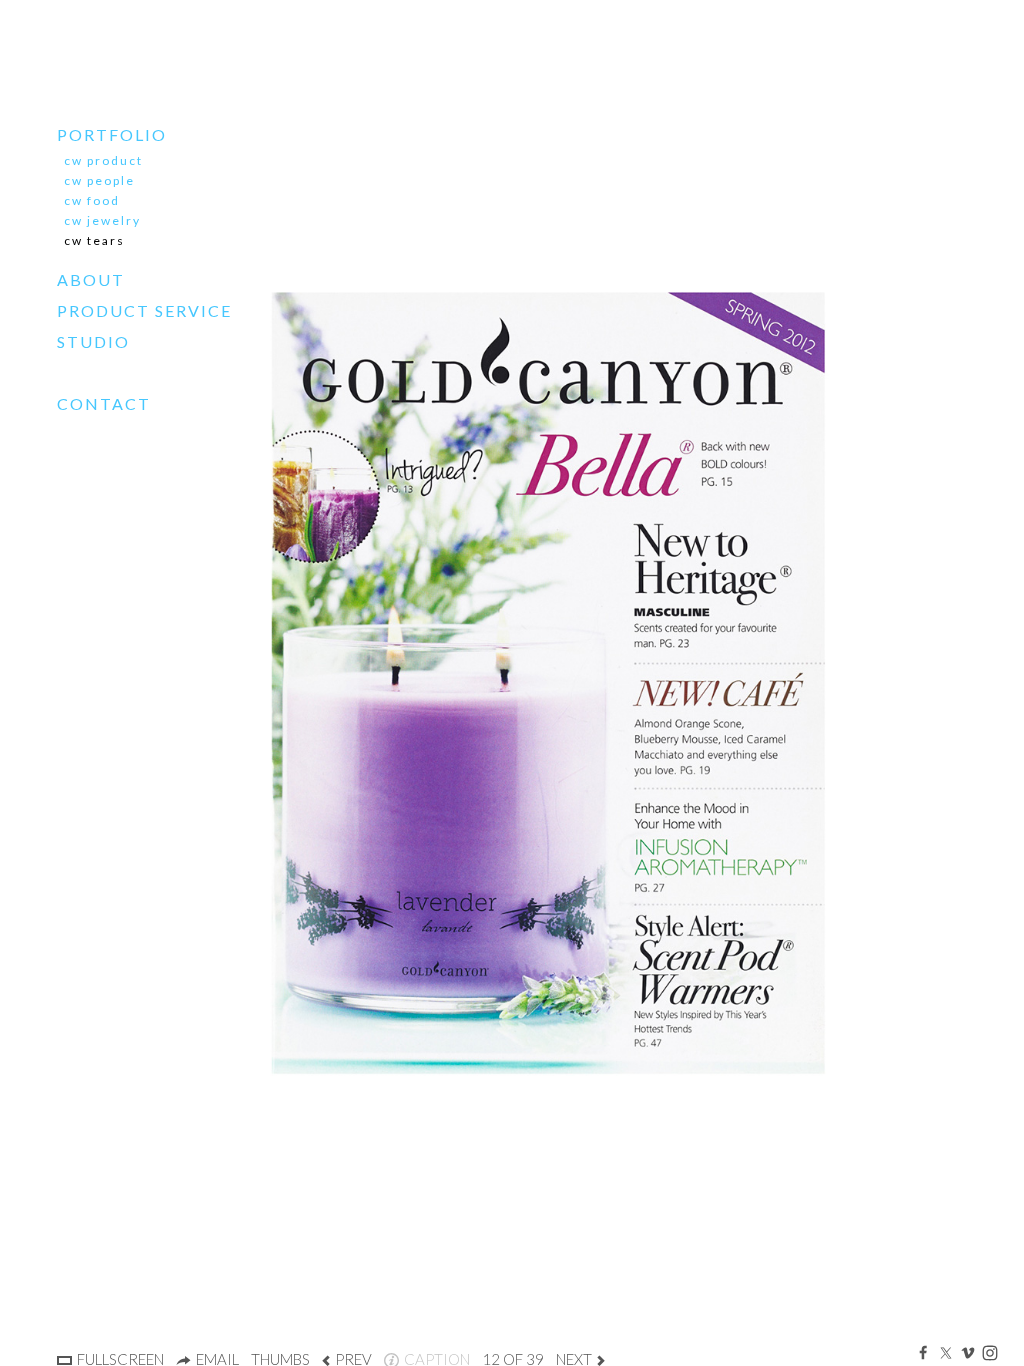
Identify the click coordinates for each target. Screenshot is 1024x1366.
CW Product (103, 160)
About (91, 279)
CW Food (92, 200)
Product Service (144, 310)
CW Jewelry (102, 220)
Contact (104, 403)
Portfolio (112, 134)
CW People (99, 180)
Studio (93, 341)
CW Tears (94, 240)
